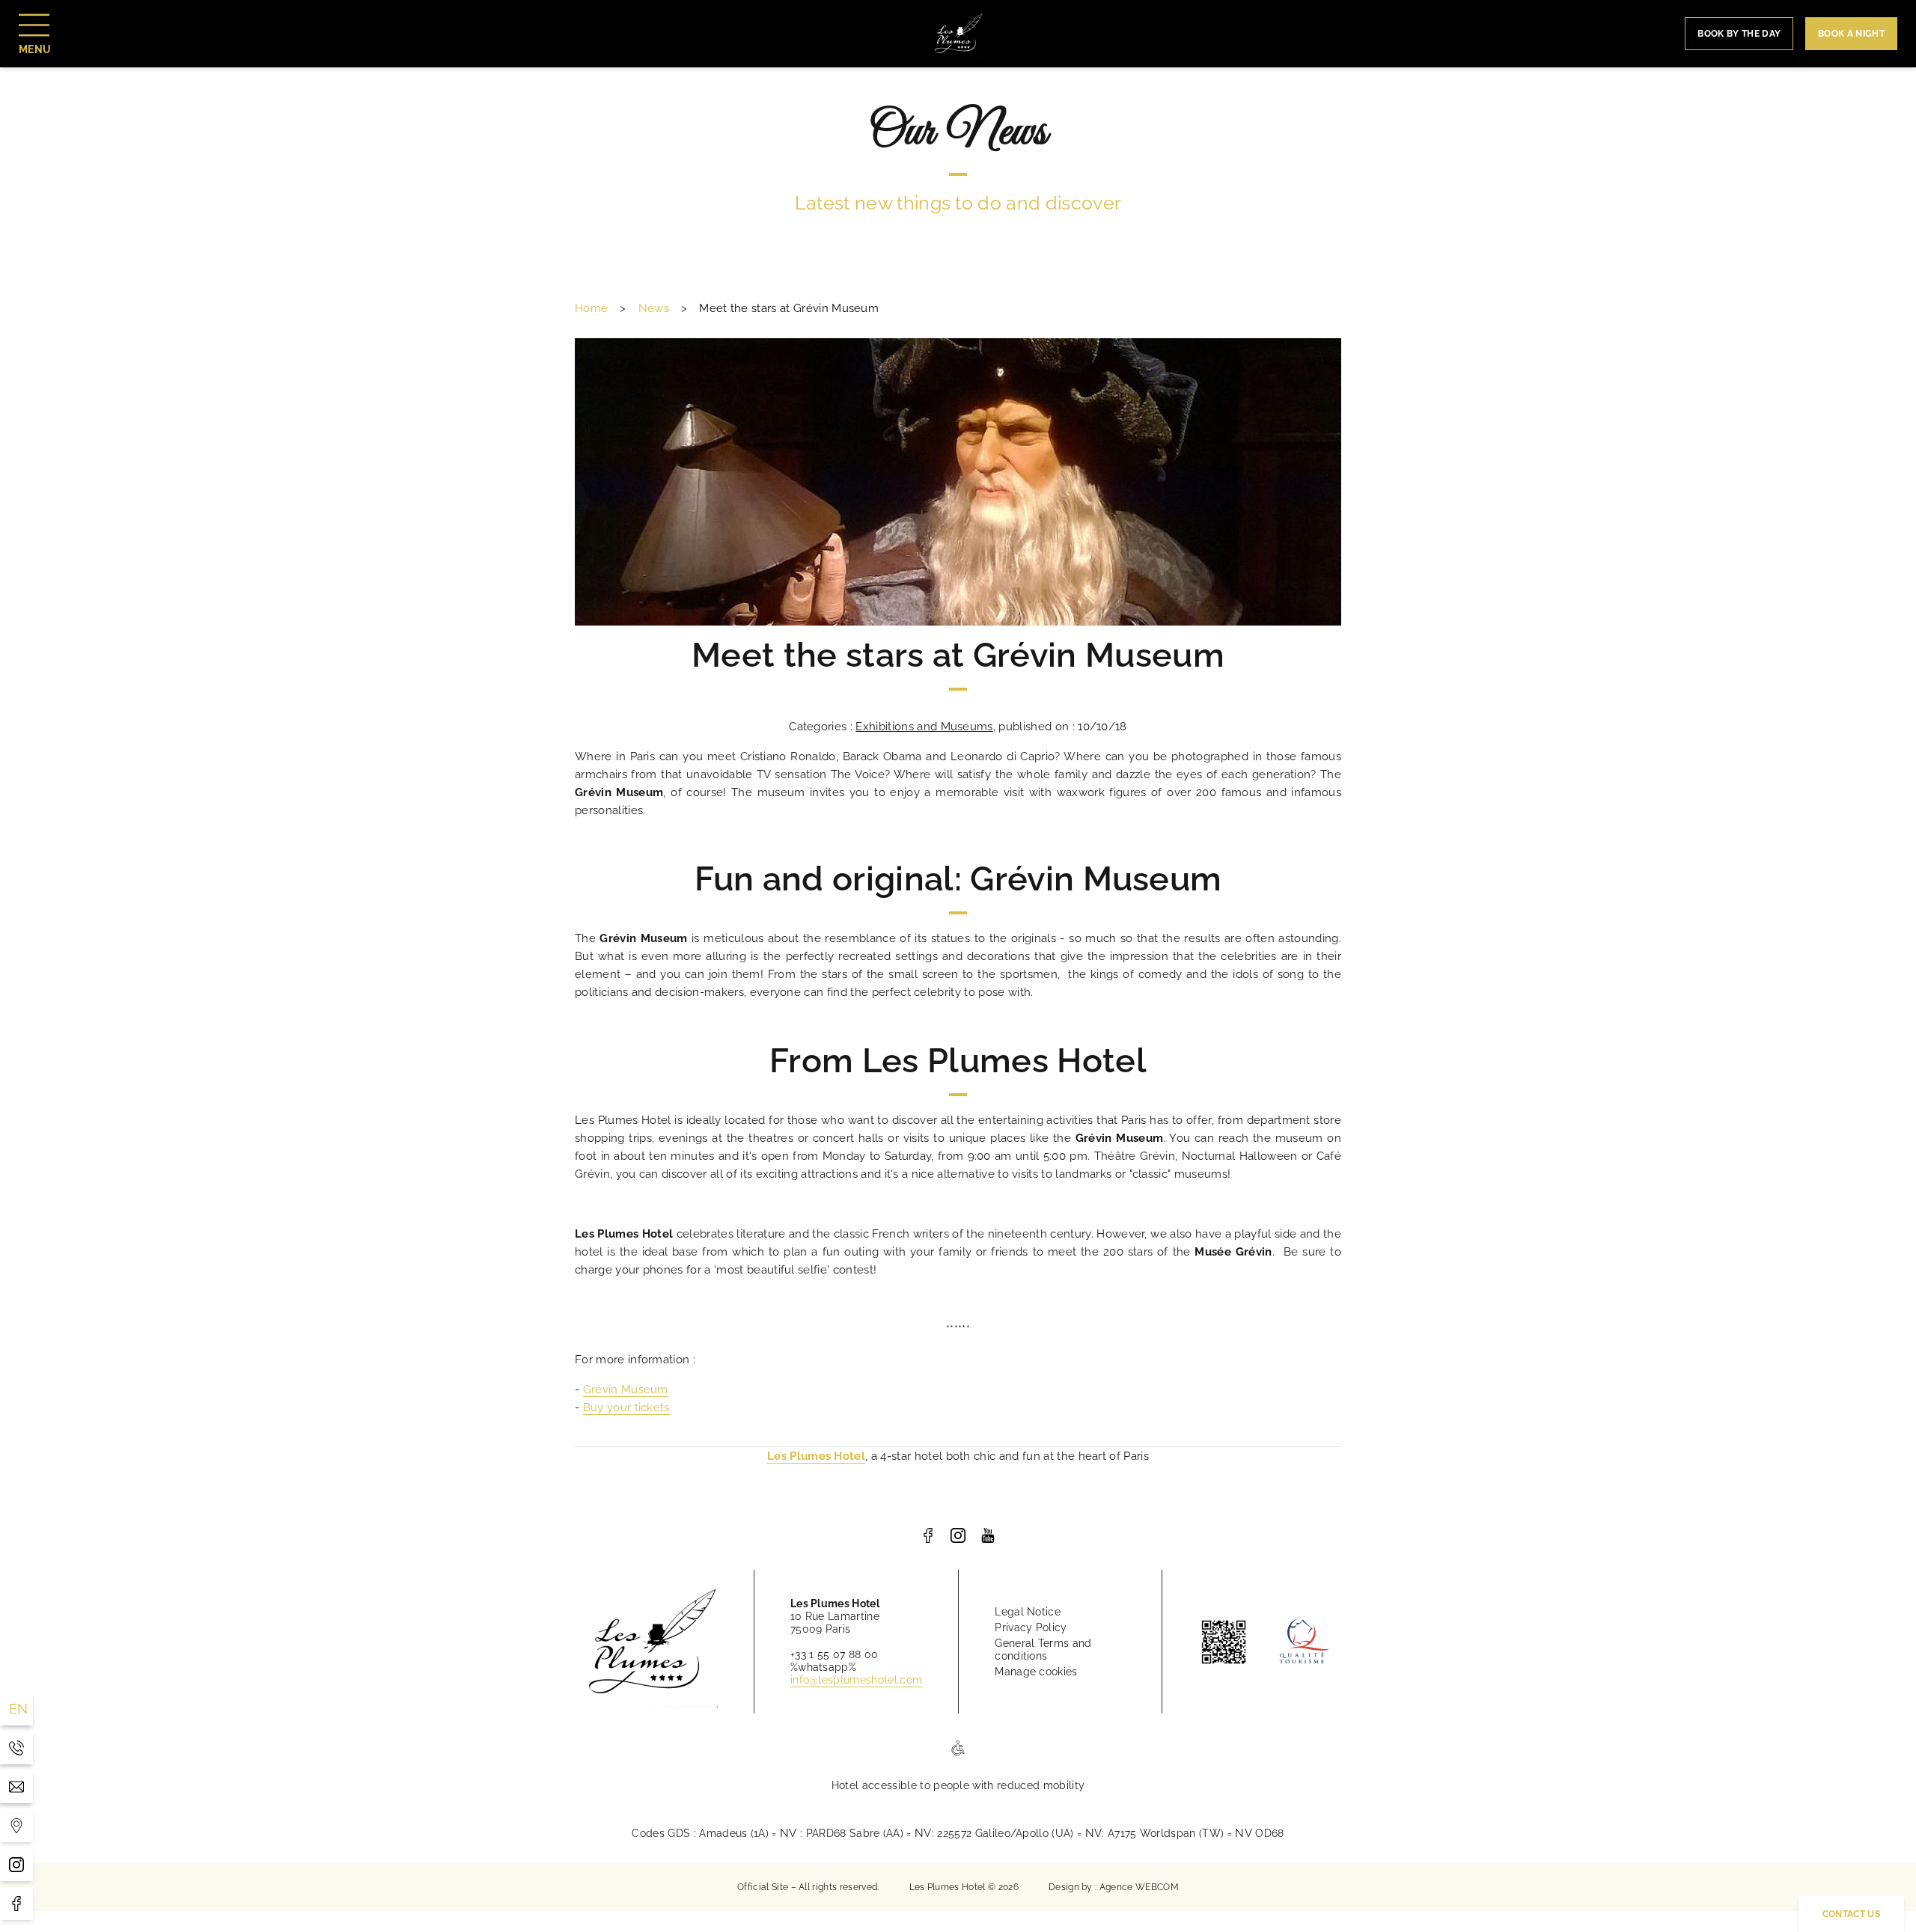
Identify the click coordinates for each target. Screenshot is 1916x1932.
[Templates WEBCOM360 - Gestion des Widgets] (16, 1826)
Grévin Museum (626, 1390)
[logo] (928, 1535)
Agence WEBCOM (1139, 1887)
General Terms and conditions (1043, 1650)
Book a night (1851, 34)
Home (591, 308)
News (654, 308)
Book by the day (1739, 34)
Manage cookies (1036, 1672)
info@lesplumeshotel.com (856, 1680)
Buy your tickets (626, 1407)
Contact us (1851, 1914)
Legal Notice (1028, 1612)
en (19, 1709)
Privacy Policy (1031, 1627)
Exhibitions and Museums (924, 727)
